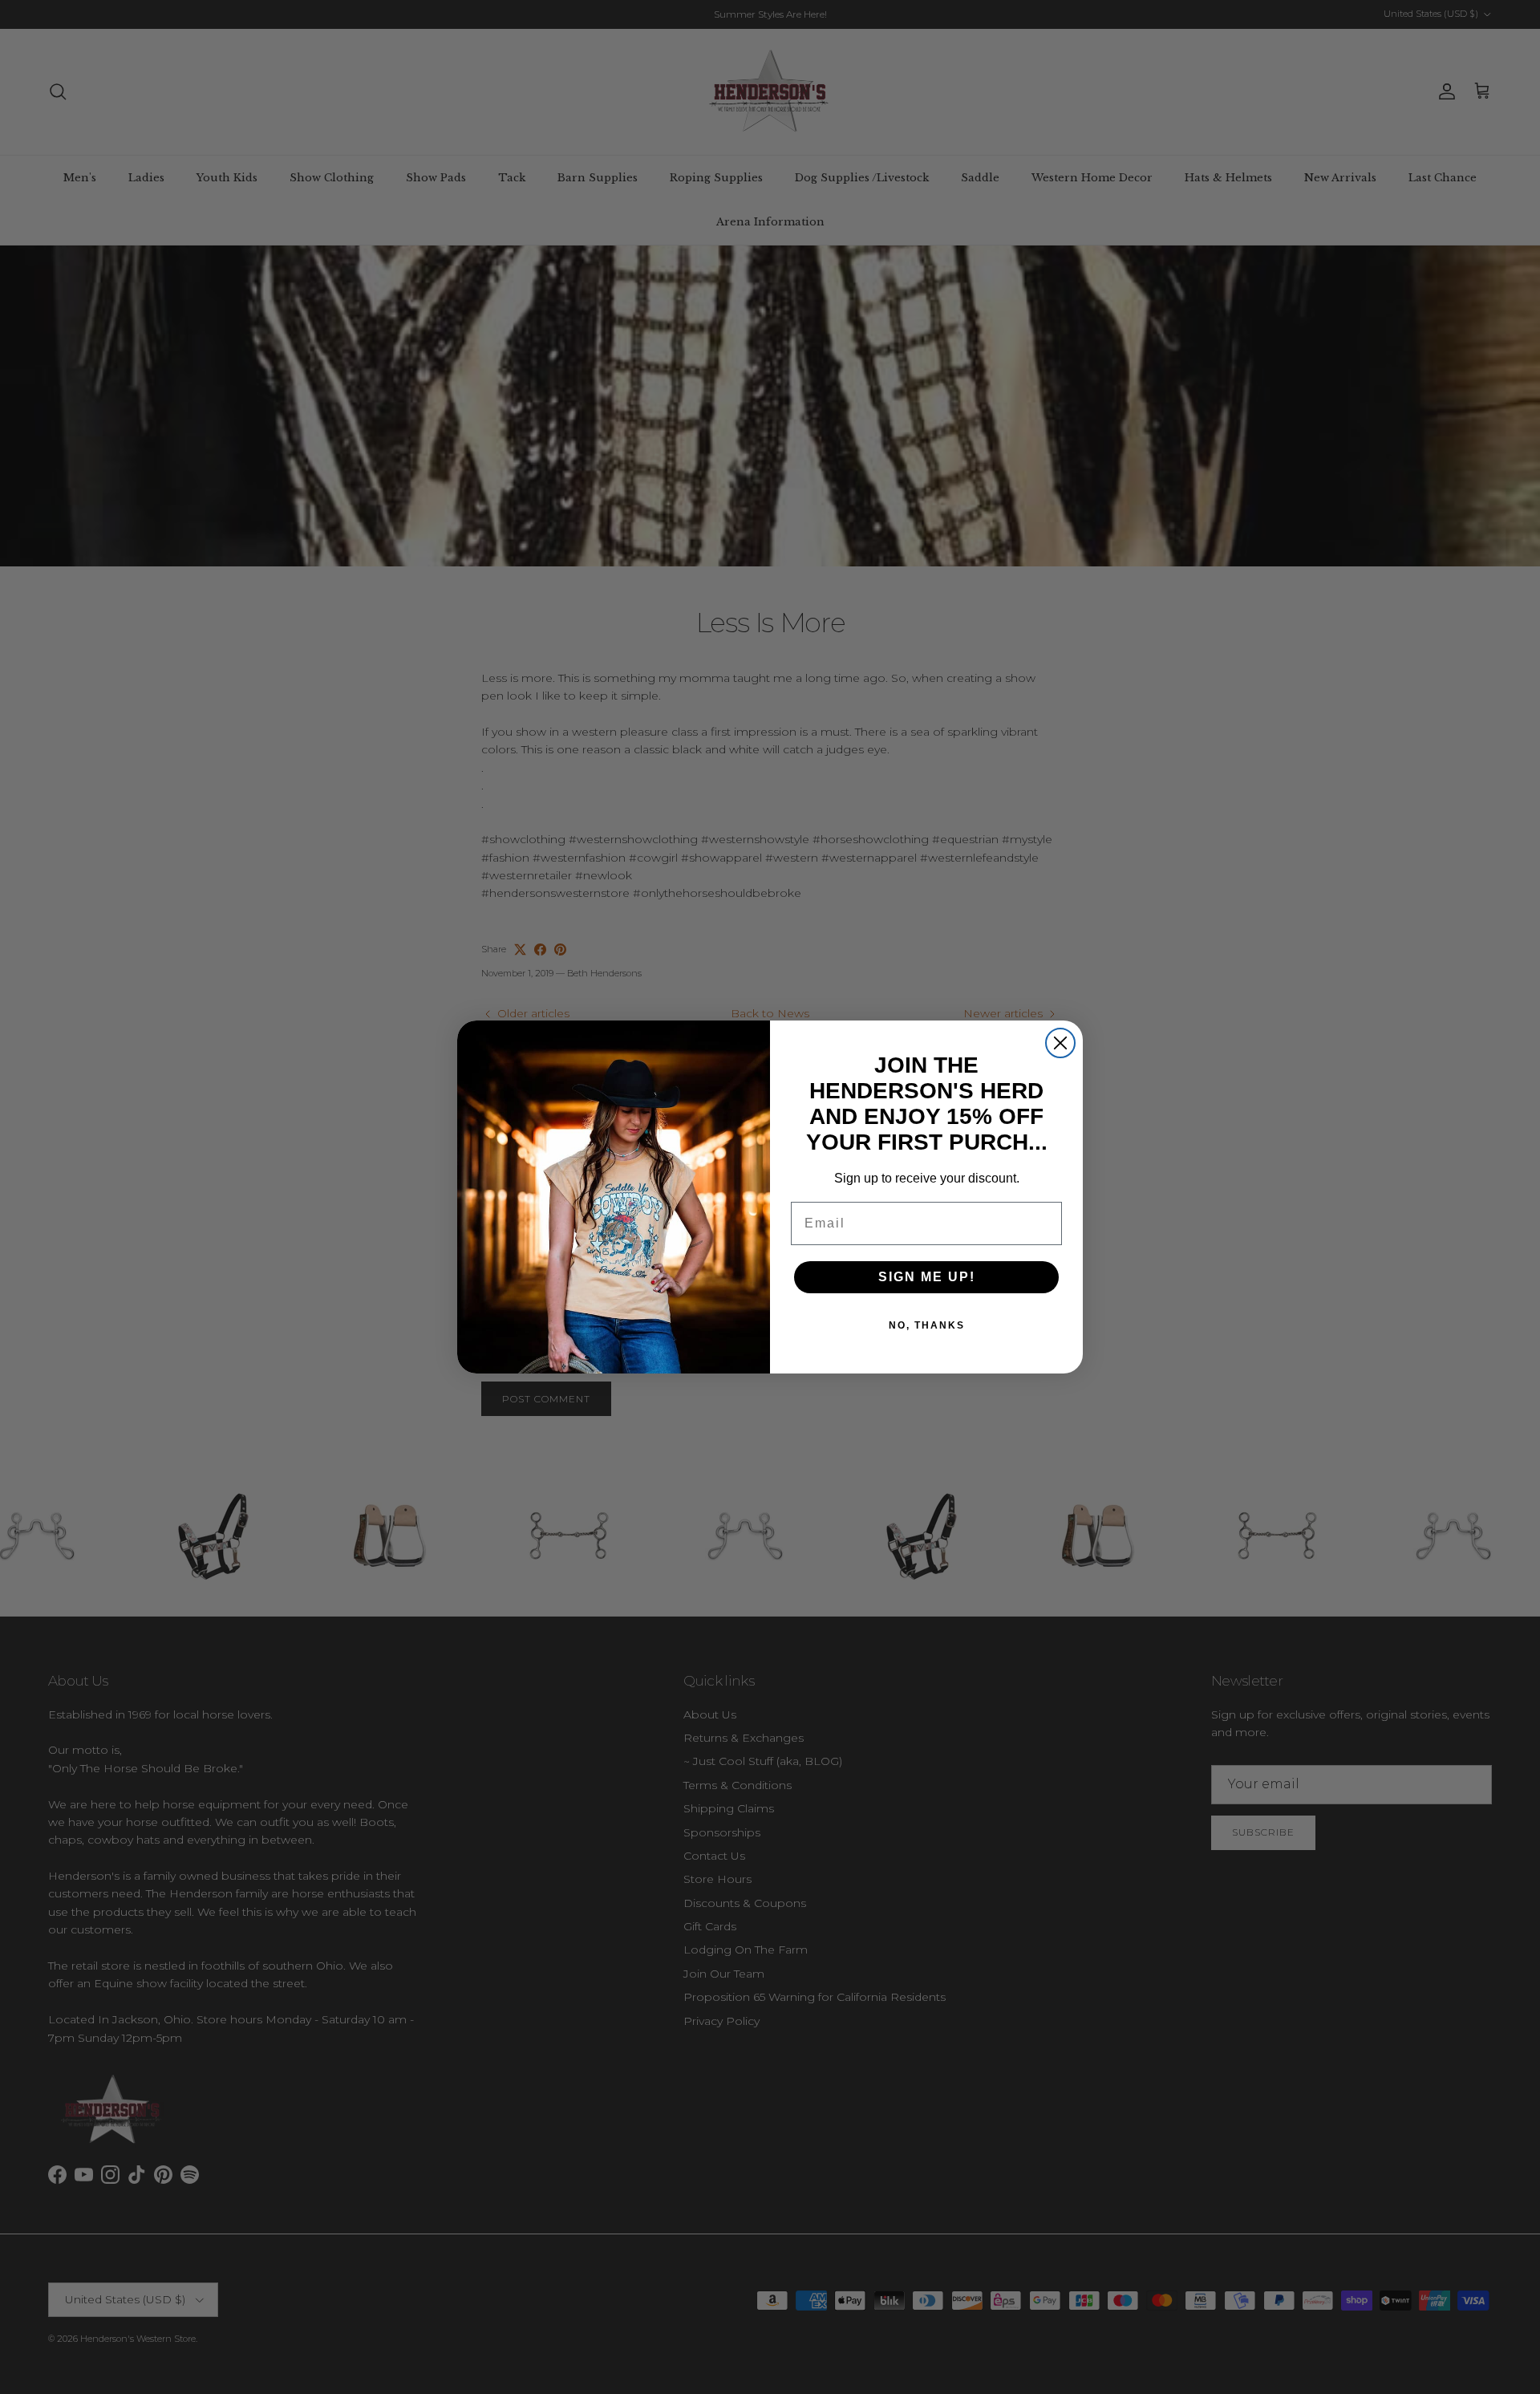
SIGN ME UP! (927, 1277)
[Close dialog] (1060, 1043)
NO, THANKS (927, 1325)
